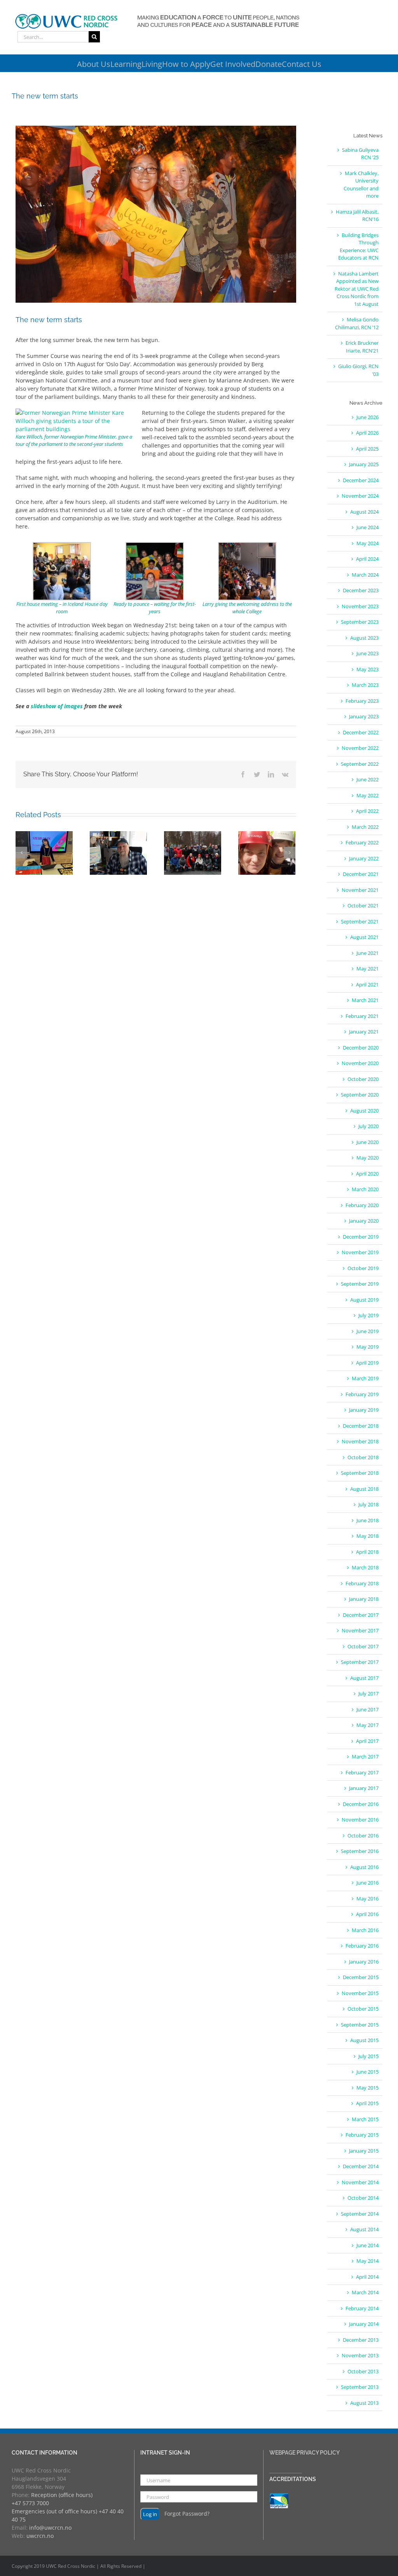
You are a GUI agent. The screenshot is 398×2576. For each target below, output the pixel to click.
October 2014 (363, 2198)
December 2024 (361, 480)
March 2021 (365, 1000)
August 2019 (364, 1300)
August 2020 (364, 1111)
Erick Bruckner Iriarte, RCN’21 (362, 347)
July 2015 (368, 2056)
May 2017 (367, 1725)
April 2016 (367, 1914)
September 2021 (360, 921)
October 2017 (363, 1646)
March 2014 (365, 2292)
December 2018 (361, 1426)
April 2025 (367, 449)
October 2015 (363, 2009)
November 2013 (360, 2355)
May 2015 (367, 2088)
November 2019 (360, 1252)
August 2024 (364, 512)
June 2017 (367, 1709)
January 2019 (364, 1410)
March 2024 (365, 575)
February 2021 (362, 1016)
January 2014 (364, 2324)
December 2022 (361, 732)
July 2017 (368, 1693)
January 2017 (364, 1788)
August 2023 (364, 638)
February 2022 (362, 842)
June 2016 (367, 1883)
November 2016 (360, 1820)
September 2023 (360, 622)
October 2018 (363, 1457)
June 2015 (367, 2072)
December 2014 (361, 2166)
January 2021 (364, 1032)
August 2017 (364, 1678)
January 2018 (364, 1599)
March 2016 (365, 1930)
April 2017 (367, 1741)
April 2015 (367, 2103)
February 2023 (362, 701)
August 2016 (364, 1867)
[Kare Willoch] (76, 413)
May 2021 (367, 969)
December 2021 (361, 874)
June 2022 (367, 779)
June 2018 (367, 1520)
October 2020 (363, 1079)
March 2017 (365, 1757)
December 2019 (361, 1237)
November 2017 (360, 1630)
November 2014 (360, 2182)
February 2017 (362, 1772)
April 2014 (367, 2277)
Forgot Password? (187, 2514)
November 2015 (360, 1993)
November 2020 (360, 1063)
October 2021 (363, 905)
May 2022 (367, 795)
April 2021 (367, 984)
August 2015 (364, 2040)
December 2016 (361, 1804)
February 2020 (362, 1205)
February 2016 (362, 1946)
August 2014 (364, 2229)
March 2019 (365, 1378)
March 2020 (365, 1189)
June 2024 (367, 527)
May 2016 (367, 1899)
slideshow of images (57, 706)
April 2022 (367, 811)
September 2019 (360, 1284)
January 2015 (364, 2151)
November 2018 (360, 1441)
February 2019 (362, 1394)
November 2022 (360, 748)
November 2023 (360, 606)
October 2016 (363, 1835)
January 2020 (364, 1221)
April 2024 (367, 559)
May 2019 (367, 1347)
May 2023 (367, 669)
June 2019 (367, 1331)
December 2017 (361, 1615)
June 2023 (367, 653)
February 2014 (362, 2308)
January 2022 (364, 858)
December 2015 (361, 1977)
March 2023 (365, 685)
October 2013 (363, 2371)
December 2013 (361, 2340)
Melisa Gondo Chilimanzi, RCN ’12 (357, 323)
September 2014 (360, 2214)
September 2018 (360, 1473)
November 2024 (360, 496)
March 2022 (365, 827)
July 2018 (368, 1504)
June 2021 (367, 953)
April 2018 (367, 1552)
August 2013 (364, 2403)
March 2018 (365, 1567)
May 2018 (367, 1536)
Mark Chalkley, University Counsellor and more (361, 185)
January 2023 (364, 716)
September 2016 (360, 1851)
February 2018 (362, 1583)
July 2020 (368, 1126)
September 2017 (360, 1662)
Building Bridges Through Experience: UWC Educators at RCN (358, 247)
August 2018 (364, 1489)
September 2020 (360, 1095)
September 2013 (360, 2387)
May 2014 (367, 2261)
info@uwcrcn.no (50, 2528)
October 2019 (363, 1268)
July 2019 (368, 1315)
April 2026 (367, 433)
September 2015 (360, 2025)
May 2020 (367, 1158)
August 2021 (364, 937)
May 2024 (367, 543)
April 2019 (367, 1363)
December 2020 (361, 1048)
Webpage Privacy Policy (305, 2453)
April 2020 (367, 1174)
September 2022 (360, 764)
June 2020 (367, 1142)
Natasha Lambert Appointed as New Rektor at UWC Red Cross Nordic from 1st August (357, 289)
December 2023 (361, 590)
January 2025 (364, 464)
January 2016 (364, 1962)
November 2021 (360, 890)
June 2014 (367, 2245)
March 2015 (365, 2119)
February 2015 (362, 2135)
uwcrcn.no (40, 2536)
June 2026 (367, 417)
